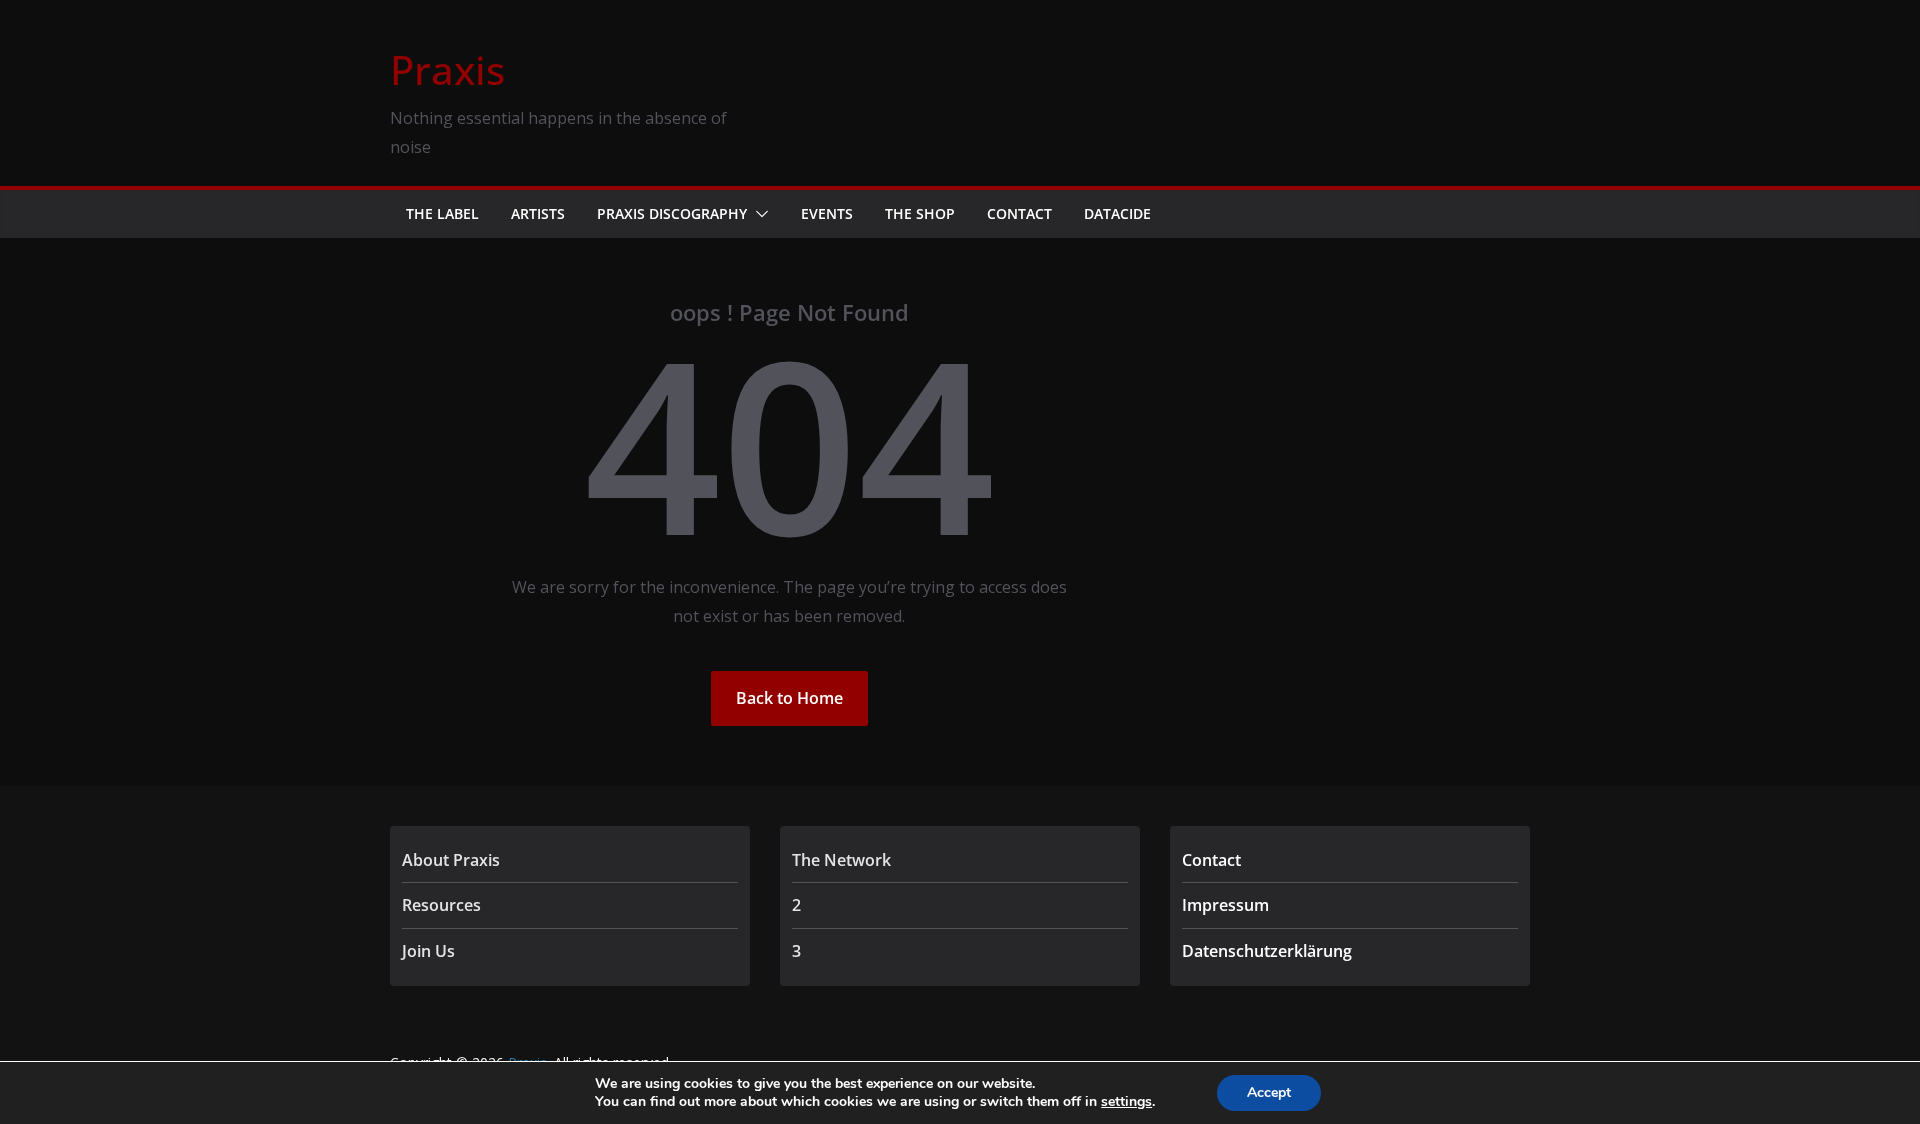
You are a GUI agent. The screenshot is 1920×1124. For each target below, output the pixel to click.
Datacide (1117, 213)
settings (1126, 1102)
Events (827, 213)
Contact (1019, 213)
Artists (538, 213)
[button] (758, 214)
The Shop (920, 213)
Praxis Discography (672, 213)
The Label (442, 213)
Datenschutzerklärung (1267, 951)
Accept (1269, 1092)
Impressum (1225, 905)
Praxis (447, 69)
